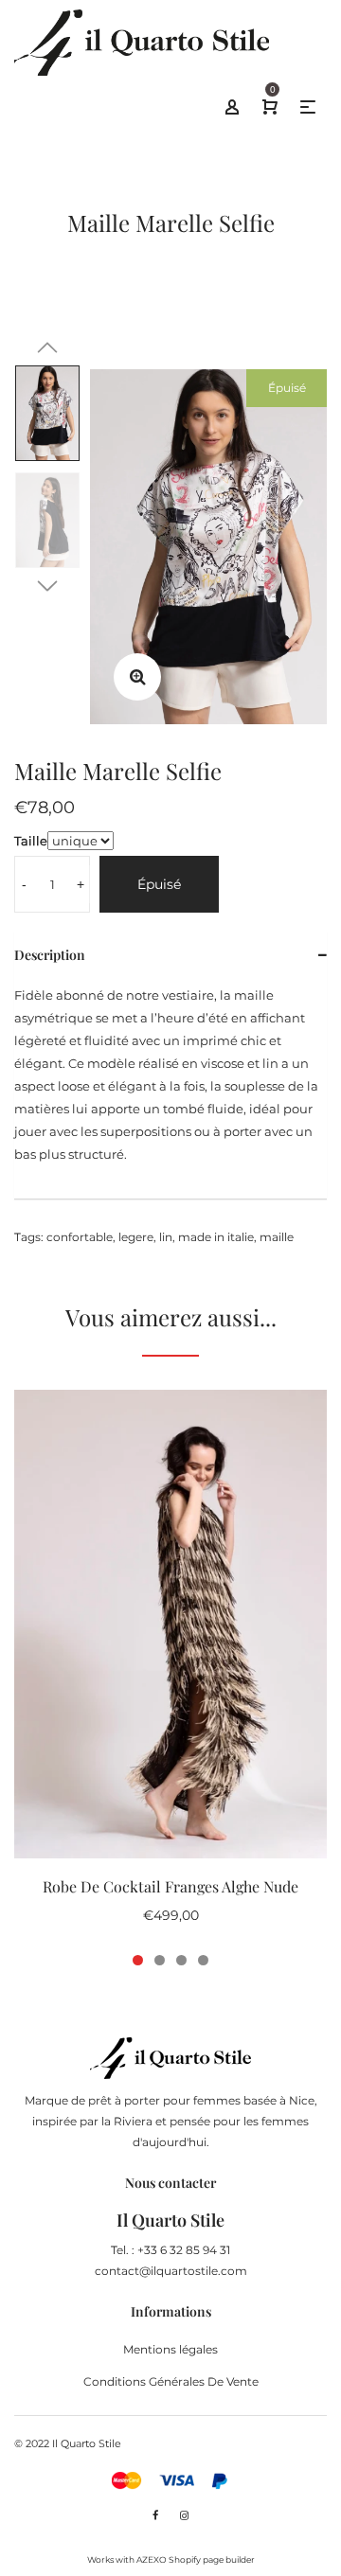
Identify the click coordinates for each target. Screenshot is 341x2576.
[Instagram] (184, 2515)
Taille (31, 841)
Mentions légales (170, 2349)
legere (136, 1237)
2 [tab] (160, 1960)
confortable (80, 1237)
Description (50, 955)
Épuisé (159, 884)
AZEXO (152, 2559)
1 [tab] (138, 1960)
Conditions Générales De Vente (171, 2381)
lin (166, 1237)
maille (277, 1237)
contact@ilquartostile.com (171, 2271)
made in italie (216, 1237)
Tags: (29, 1237)
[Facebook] (155, 2515)
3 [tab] (181, 1960)
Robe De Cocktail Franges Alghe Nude (170, 1886)
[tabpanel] (170, 1667)
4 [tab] (203, 1960)
